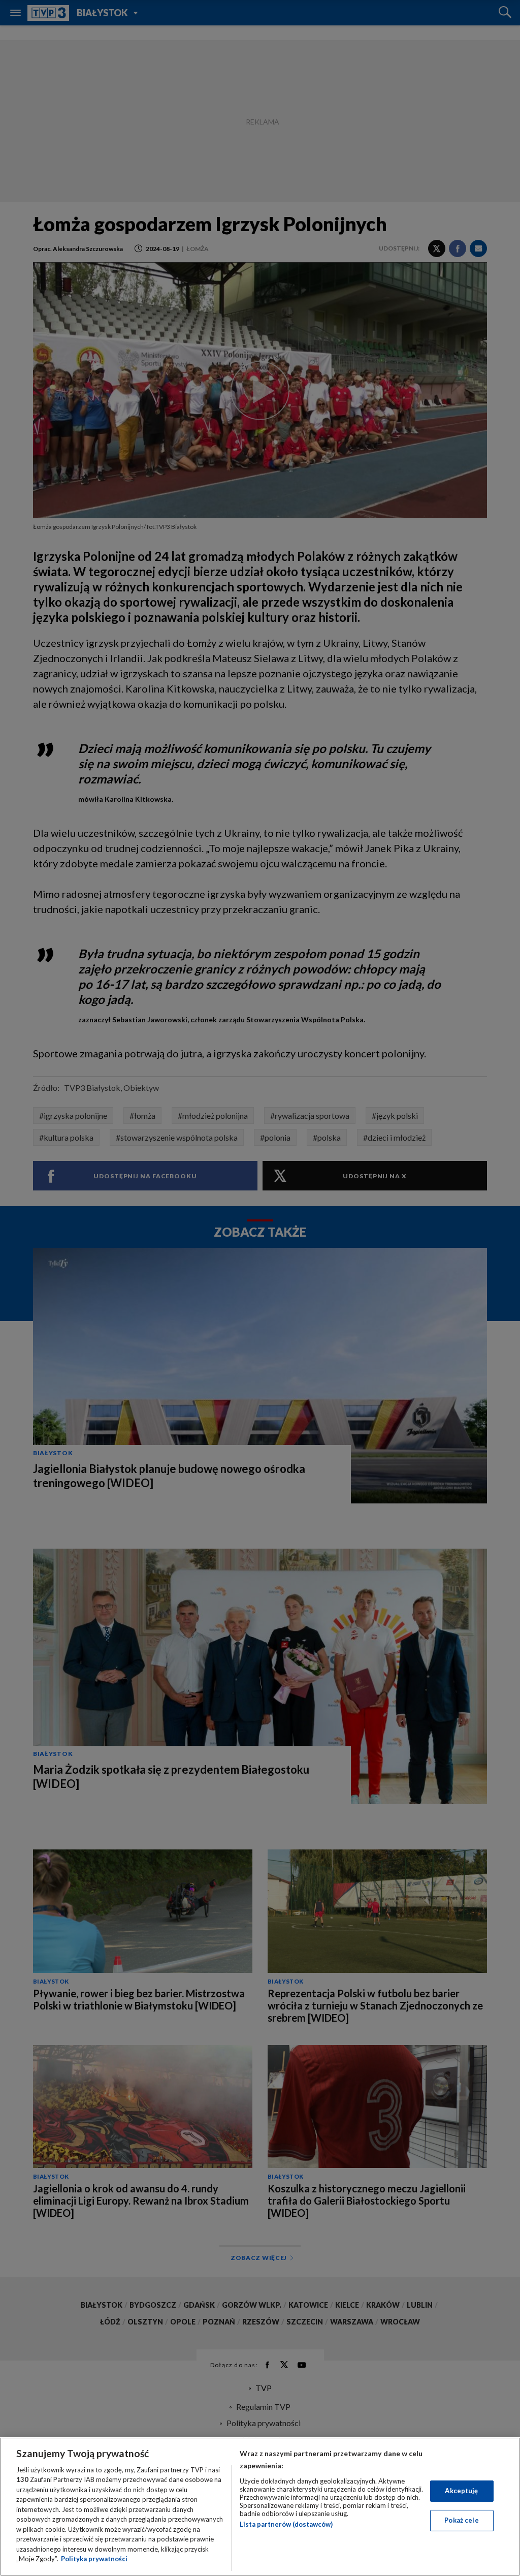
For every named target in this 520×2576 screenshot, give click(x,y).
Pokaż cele (461, 2520)
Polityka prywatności (94, 2559)
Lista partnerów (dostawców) (286, 2524)
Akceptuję (461, 2491)
